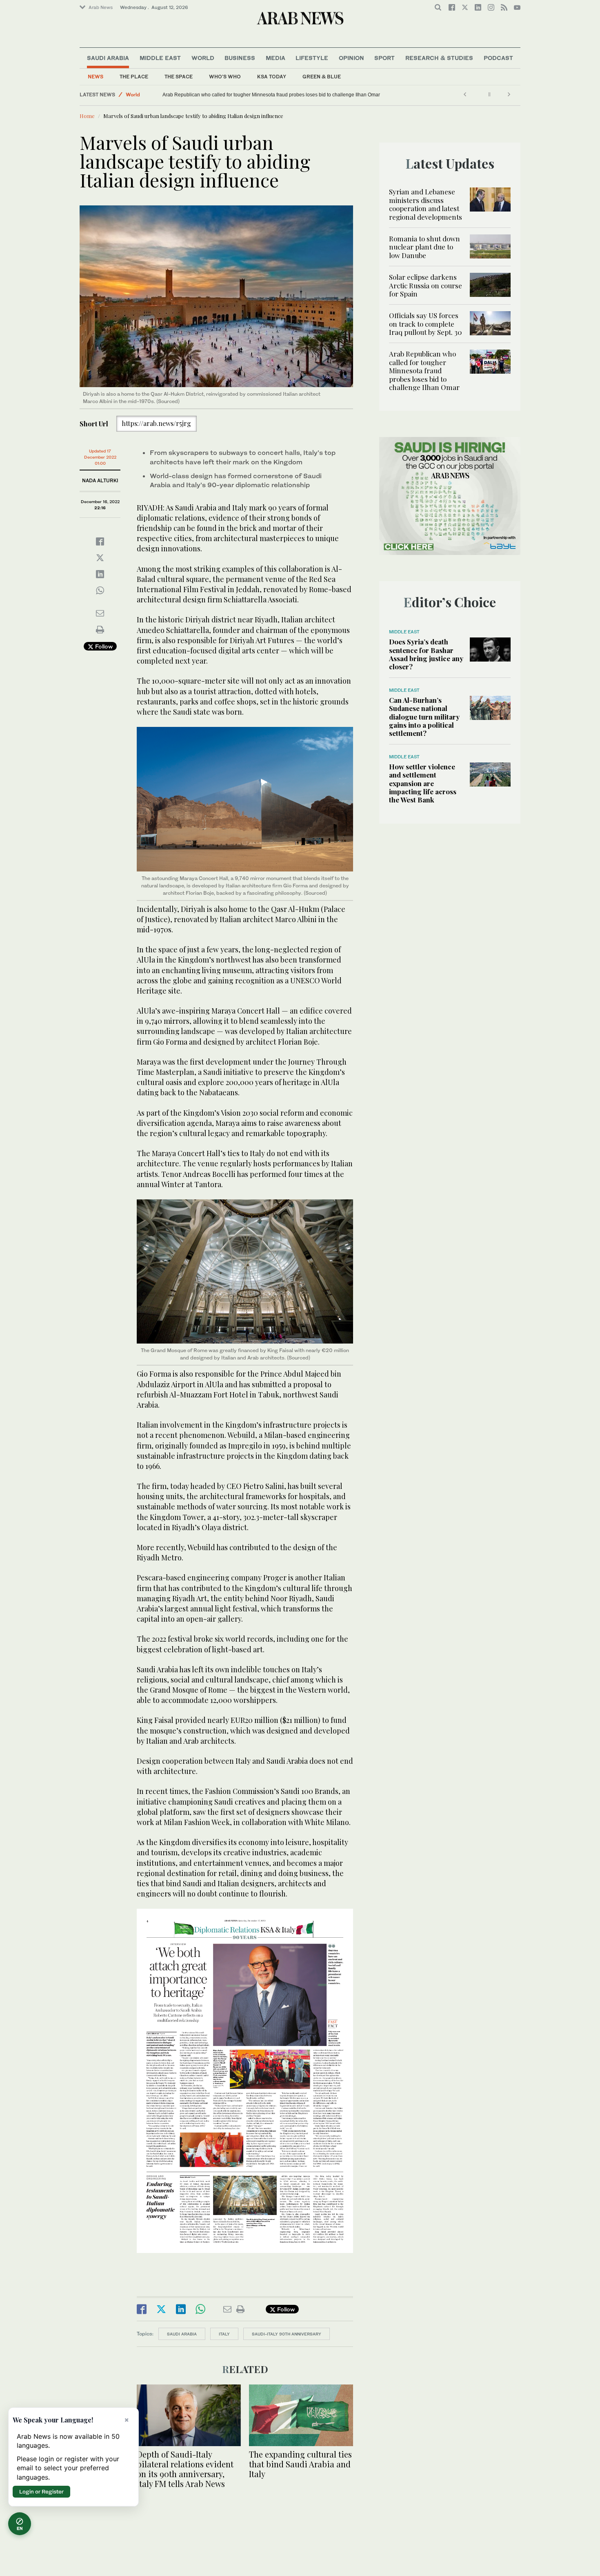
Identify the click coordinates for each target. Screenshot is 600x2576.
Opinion (351, 58)
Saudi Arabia (108, 58)
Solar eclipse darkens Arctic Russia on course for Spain (426, 285)
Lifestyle (312, 58)
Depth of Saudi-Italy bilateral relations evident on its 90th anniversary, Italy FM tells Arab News (185, 2469)
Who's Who (225, 77)
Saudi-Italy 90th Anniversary (287, 2334)
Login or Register (41, 2491)
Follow (103, 646)
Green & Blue (322, 77)
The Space (179, 77)
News (96, 77)
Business (240, 58)
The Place (134, 77)
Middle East (160, 58)
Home (87, 116)
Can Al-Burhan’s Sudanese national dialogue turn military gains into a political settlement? (424, 717)
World (203, 58)
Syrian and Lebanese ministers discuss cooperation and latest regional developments (426, 204)
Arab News (101, 7)
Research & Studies (439, 58)
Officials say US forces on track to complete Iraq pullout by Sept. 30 (426, 324)
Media (276, 58)
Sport (384, 58)
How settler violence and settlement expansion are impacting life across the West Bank (423, 783)
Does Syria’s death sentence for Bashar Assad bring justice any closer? (426, 654)
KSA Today (272, 77)
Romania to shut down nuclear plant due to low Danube (424, 247)
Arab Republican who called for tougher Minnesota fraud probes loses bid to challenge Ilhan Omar (271, 95)
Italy (224, 2334)
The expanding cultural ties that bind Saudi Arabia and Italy (300, 2464)
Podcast (498, 58)
